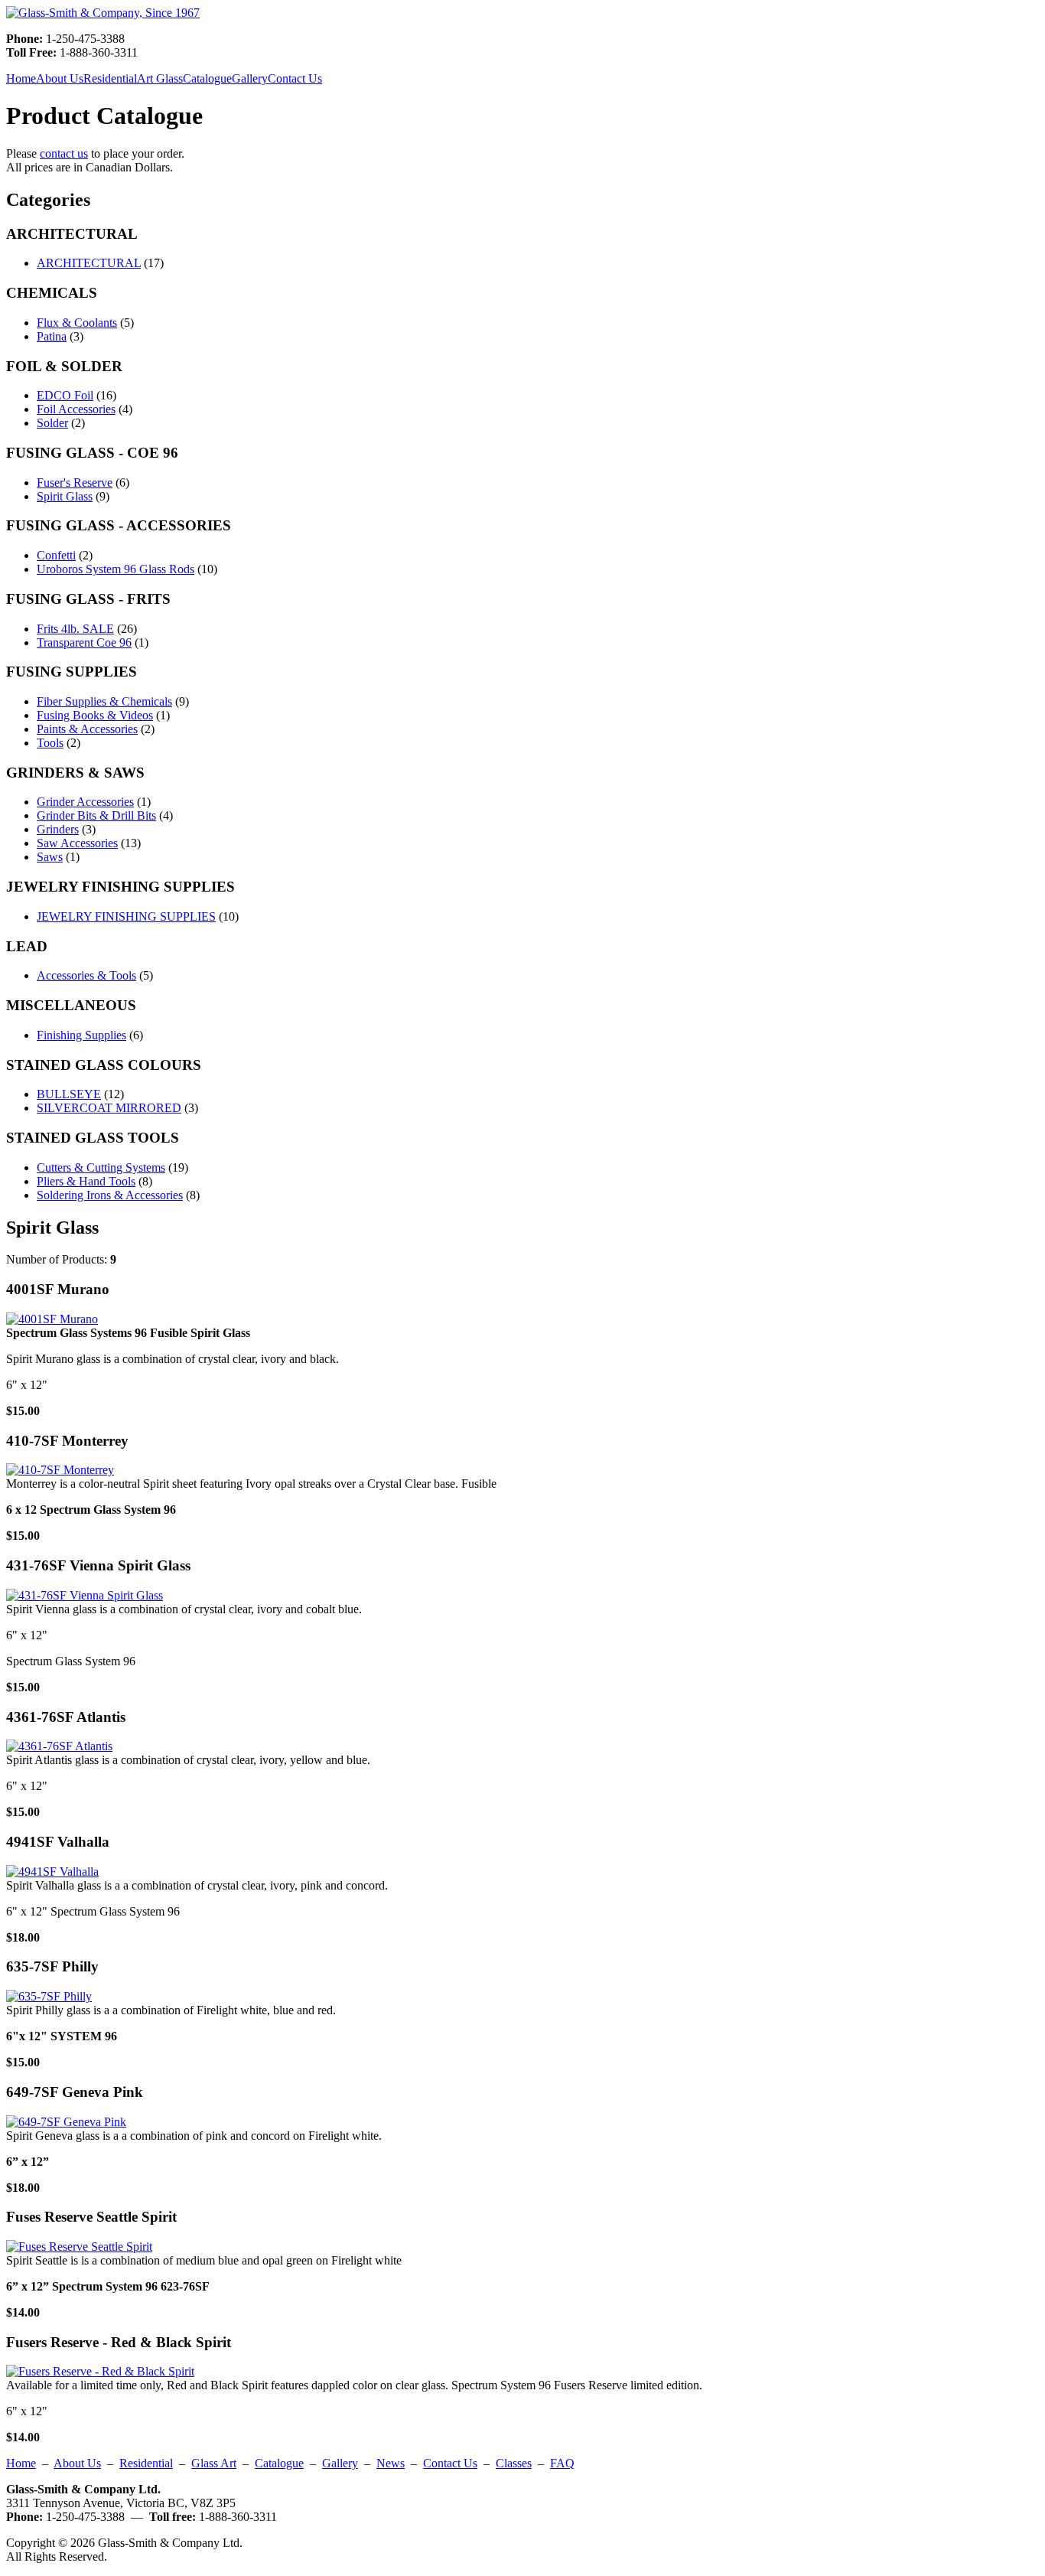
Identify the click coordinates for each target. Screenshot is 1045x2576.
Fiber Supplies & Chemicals (104, 701)
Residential (110, 78)
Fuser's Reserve (75, 483)
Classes (514, 2463)
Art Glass (160, 78)
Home (21, 78)
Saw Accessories (77, 843)
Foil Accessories (76, 409)
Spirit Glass (65, 496)
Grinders (58, 829)
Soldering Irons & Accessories (110, 1195)
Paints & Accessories (87, 729)
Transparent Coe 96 (84, 642)
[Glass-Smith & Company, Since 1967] (103, 13)
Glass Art (214, 2463)
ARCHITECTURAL (89, 263)
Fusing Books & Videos (95, 715)
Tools (50, 743)
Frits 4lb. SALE (75, 629)
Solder (52, 423)
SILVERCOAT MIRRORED (109, 1108)
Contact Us (295, 78)
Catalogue (207, 78)
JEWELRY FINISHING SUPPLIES (126, 916)
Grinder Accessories (85, 802)
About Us (60, 78)
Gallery (250, 78)
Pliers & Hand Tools (86, 1181)
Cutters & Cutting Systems (101, 1167)
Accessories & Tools (86, 975)
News (391, 2463)
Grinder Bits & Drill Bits (96, 815)
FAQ (562, 2463)
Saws (50, 857)
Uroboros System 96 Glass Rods (116, 569)
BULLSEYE (69, 1094)
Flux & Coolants (77, 323)
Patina (52, 336)
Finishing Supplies (81, 1035)
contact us (64, 153)
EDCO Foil (65, 395)
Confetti (56, 555)
